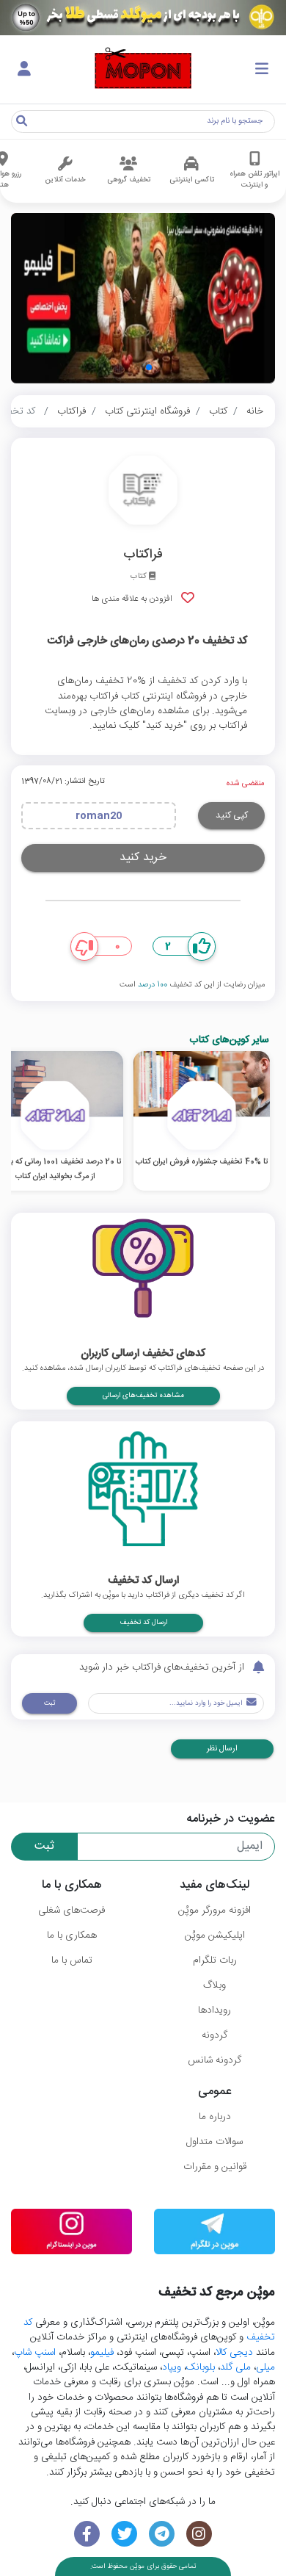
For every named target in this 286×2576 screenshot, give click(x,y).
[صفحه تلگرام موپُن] (162, 2534)
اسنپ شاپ (35, 2353)
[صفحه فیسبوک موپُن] (87, 2534)
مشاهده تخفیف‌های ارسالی (143, 1396)
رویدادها (214, 2010)
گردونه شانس (214, 2060)
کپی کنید (232, 815)
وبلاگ (214, 1985)
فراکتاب (71, 411)
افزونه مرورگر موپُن (214, 1911)
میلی (265, 2367)
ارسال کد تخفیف (143, 1623)
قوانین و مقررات (215, 2167)
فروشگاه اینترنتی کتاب (147, 411)
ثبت (49, 1703)
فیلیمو (102, 2353)
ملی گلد (235, 2367)
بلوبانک (201, 2367)
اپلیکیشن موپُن (215, 1935)
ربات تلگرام (215, 1960)
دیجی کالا (234, 2353)
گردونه (214, 2035)
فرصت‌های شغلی (71, 1911)
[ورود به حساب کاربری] (24, 70)
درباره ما (215, 2117)
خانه (255, 411)
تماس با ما (72, 1960)
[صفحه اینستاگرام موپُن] (199, 2534)
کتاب (218, 411)
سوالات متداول (214, 2142)
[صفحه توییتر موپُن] (124, 2534)
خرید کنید (143, 858)
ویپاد (172, 2367)
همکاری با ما (72, 1935)
